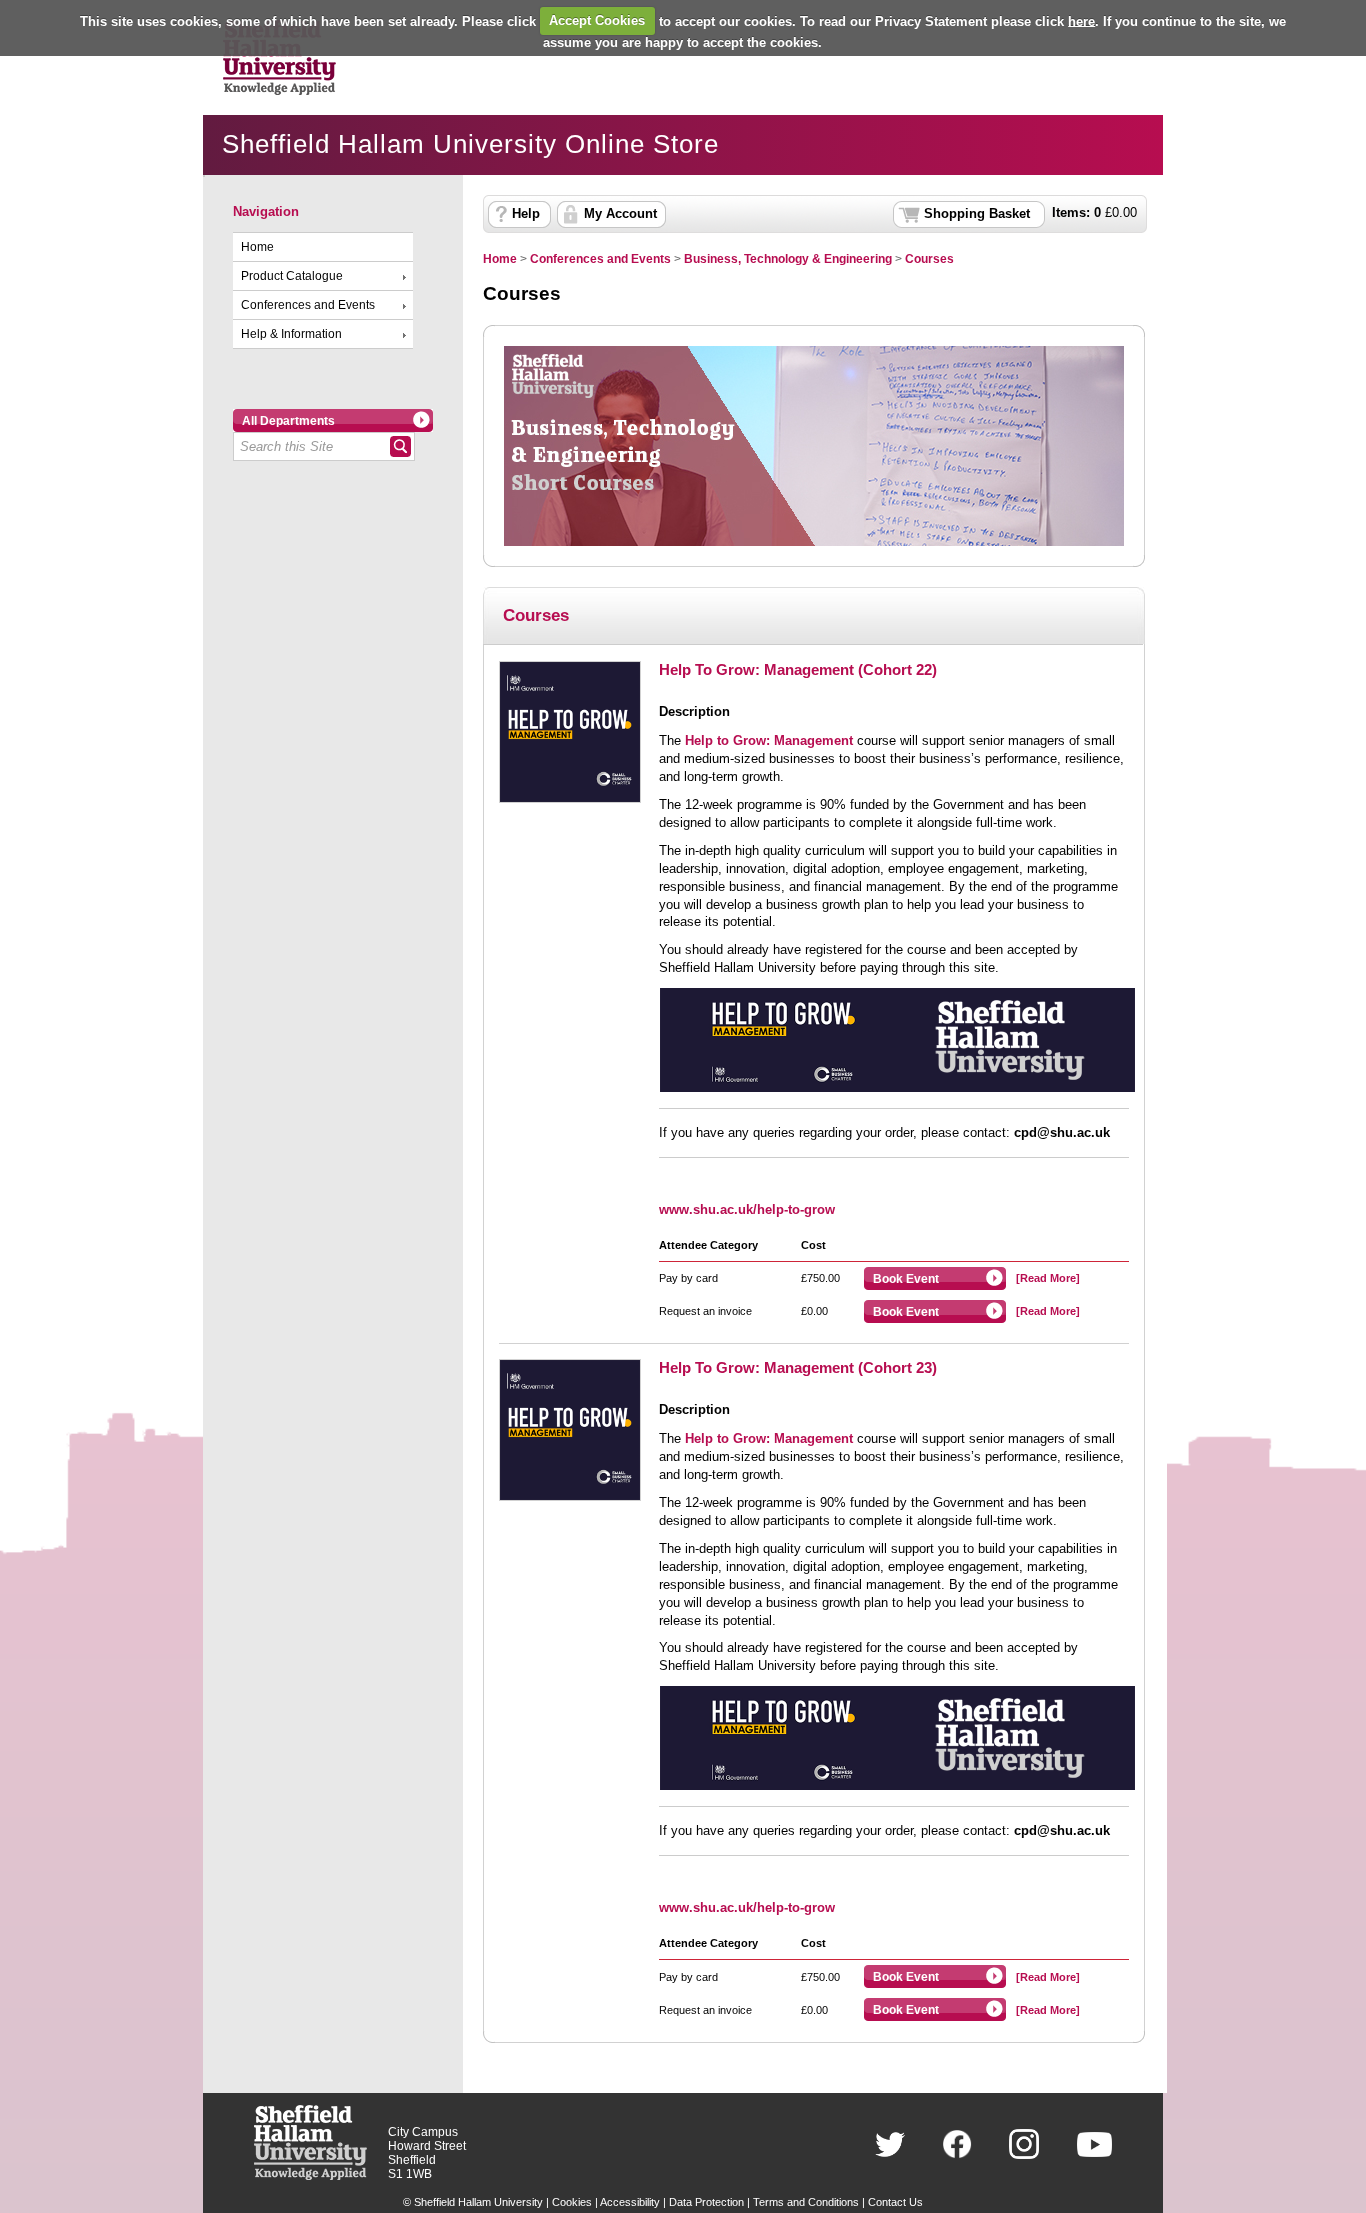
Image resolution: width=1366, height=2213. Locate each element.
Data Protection (706, 2202)
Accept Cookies (597, 20)
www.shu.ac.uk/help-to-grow (747, 1209)
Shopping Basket (977, 214)
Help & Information (291, 334)
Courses (929, 259)
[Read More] (1048, 1278)
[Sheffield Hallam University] (310, 2175)
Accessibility (630, 2202)
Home (257, 247)
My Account (620, 214)
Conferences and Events (308, 305)
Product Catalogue (292, 276)
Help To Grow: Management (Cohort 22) (798, 669)
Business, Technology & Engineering (788, 259)
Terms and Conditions (806, 2202)
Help (526, 214)
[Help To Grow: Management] (897, 1040)
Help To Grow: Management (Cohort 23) (798, 1367)
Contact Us (895, 2202)
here (1081, 20)
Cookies (572, 2202)
